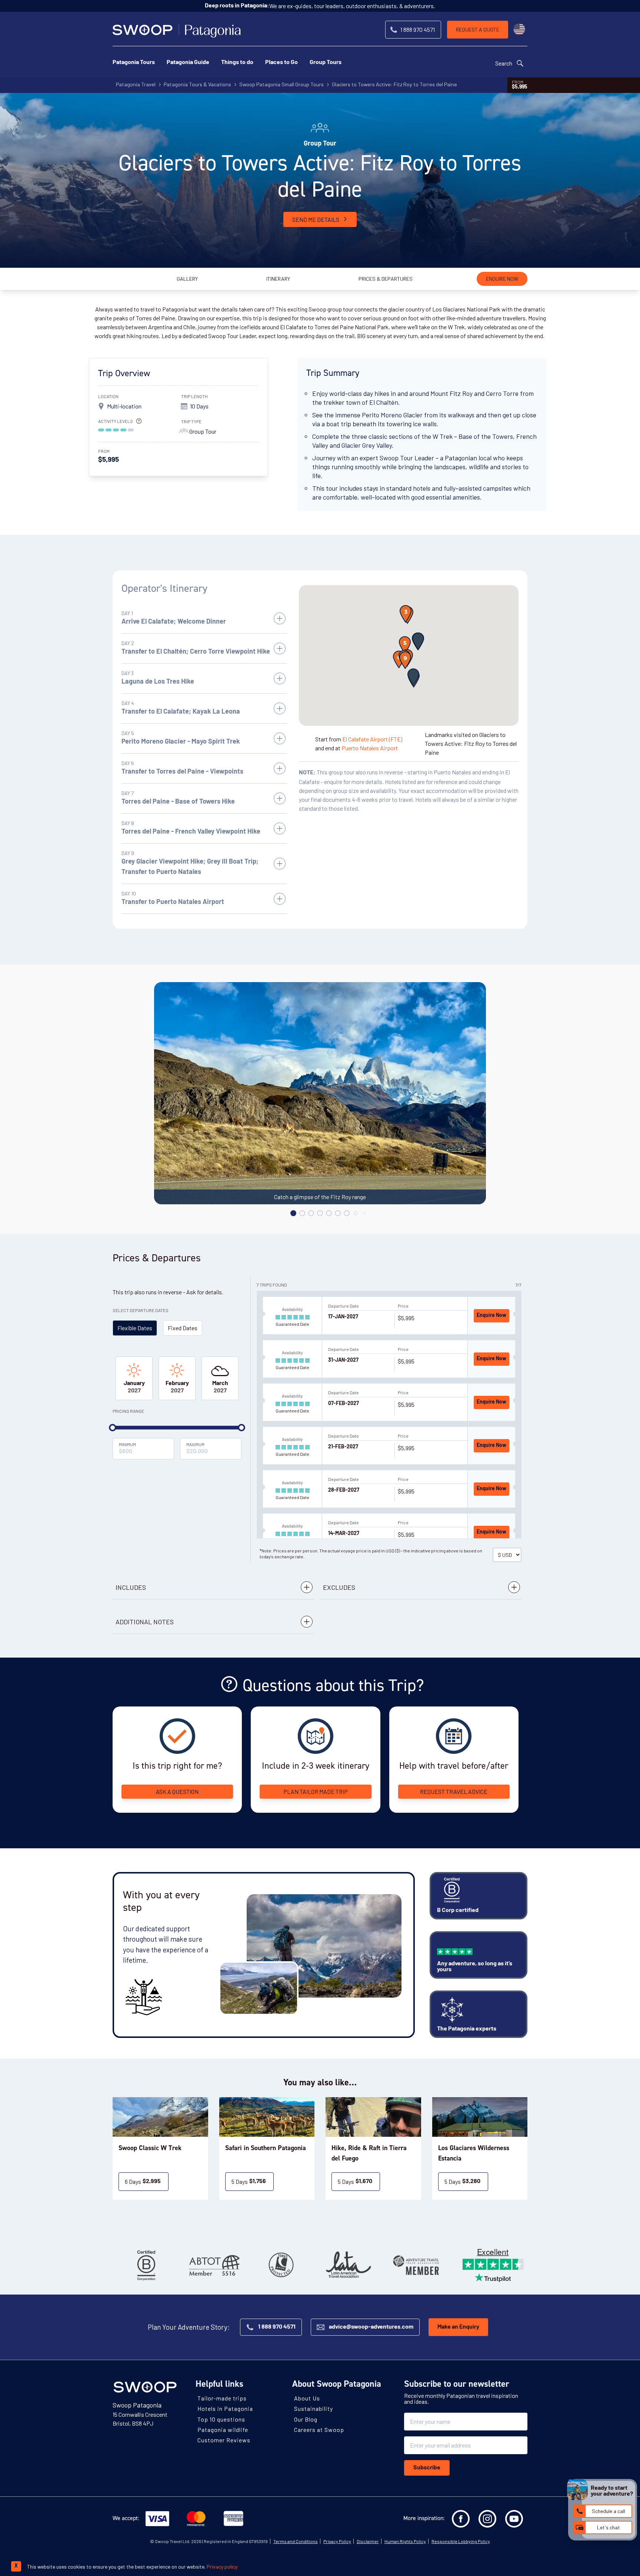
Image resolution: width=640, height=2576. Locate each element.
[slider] (113, 1428)
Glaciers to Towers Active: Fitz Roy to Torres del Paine (394, 84)
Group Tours (326, 63)
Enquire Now (491, 1316)
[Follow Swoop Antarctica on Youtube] (514, 2519)
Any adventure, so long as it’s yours (475, 1967)
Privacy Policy (337, 2541)
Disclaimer (368, 2541)
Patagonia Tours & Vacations (197, 84)
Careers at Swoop (319, 2430)
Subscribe (427, 2468)
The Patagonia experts (467, 2029)
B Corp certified (458, 1911)
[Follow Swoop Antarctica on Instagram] (487, 2519)
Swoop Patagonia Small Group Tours (281, 84)
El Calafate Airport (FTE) (372, 739)
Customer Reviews (224, 2440)
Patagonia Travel (136, 84)
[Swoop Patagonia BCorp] (146, 2265)
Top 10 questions (221, 2419)
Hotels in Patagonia (225, 2408)
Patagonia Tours (134, 63)
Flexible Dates (135, 1328)
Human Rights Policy (405, 2541)
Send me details (316, 219)
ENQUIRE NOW (502, 279)
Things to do (237, 63)
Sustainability (314, 2408)
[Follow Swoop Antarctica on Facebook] (461, 2519)
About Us (307, 2398)
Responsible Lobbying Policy (461, 2541)
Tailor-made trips (222, 2398)
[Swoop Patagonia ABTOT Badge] (214, 2265)
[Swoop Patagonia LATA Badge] (349, 2265)
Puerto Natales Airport (370, 748)
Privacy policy (222, 2567)
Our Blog (306, 2419)
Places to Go (281, 63)
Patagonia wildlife (223, 2430)
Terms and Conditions (296, 2541)
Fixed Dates (183, 1328)
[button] (418, 641)
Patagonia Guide (188, 63)
